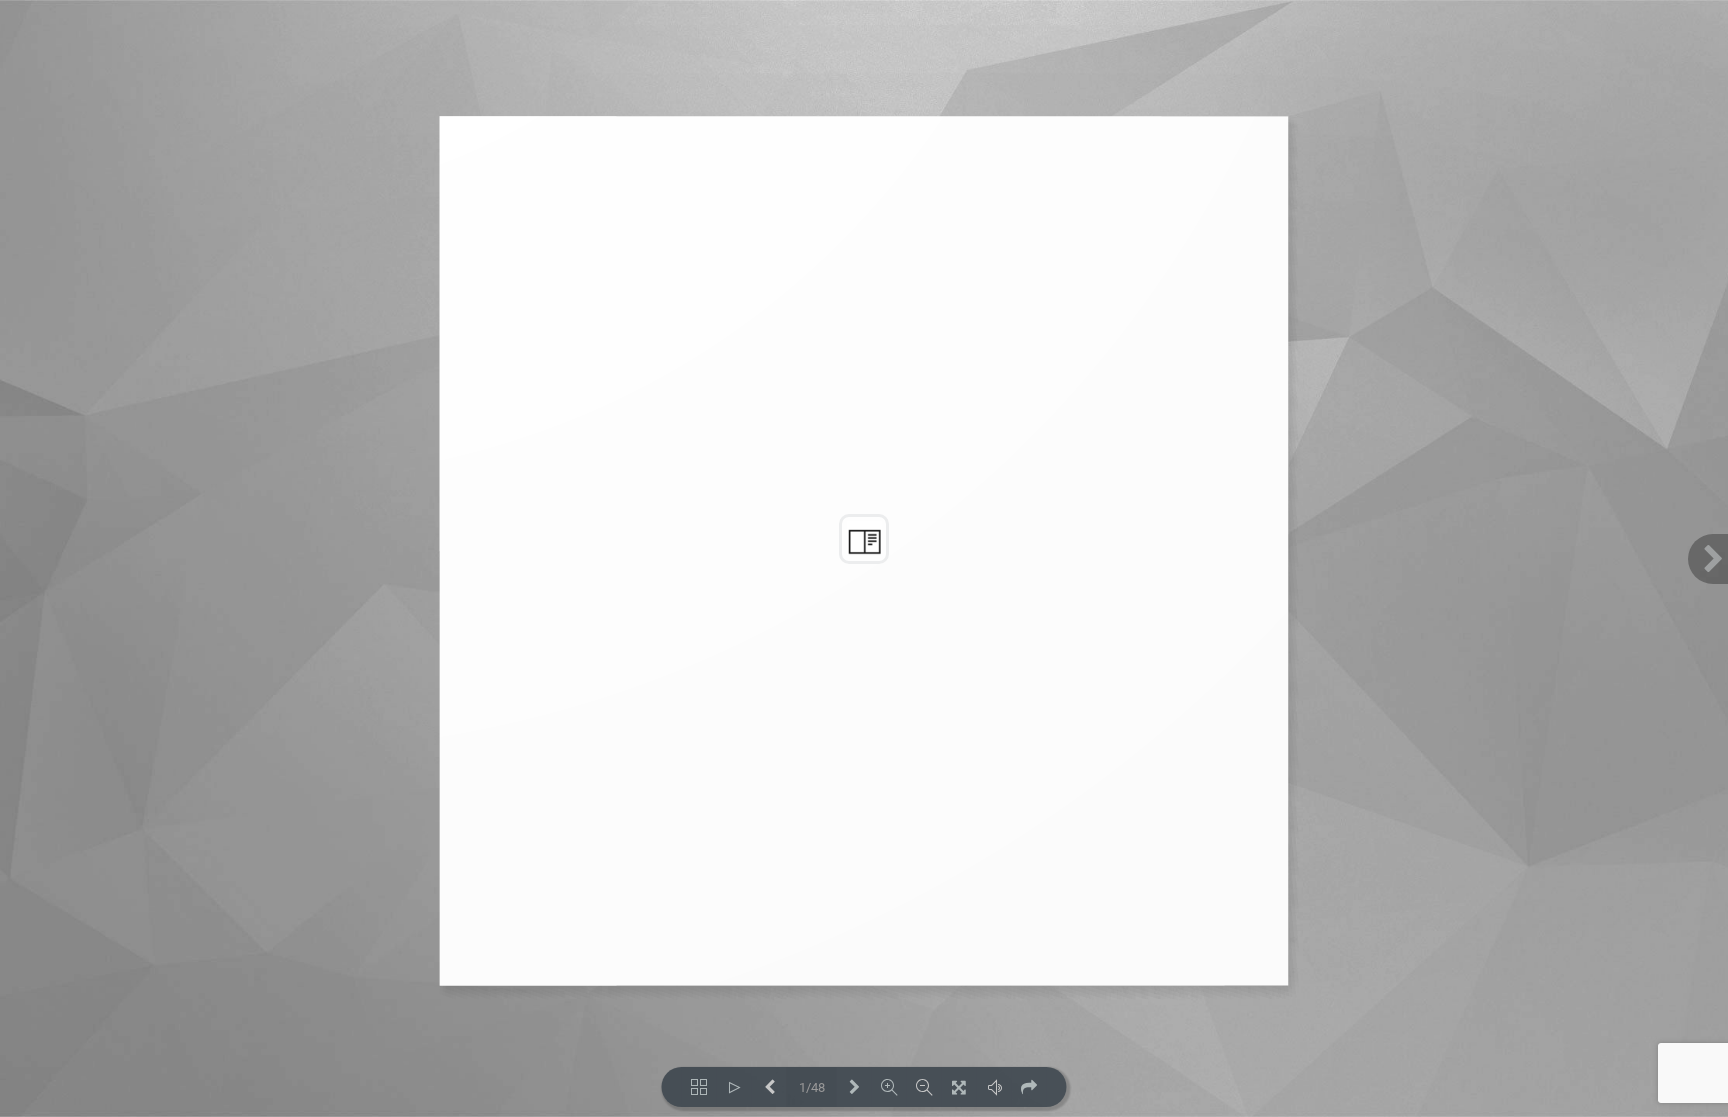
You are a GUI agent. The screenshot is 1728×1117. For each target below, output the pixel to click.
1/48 (812, 1087)
